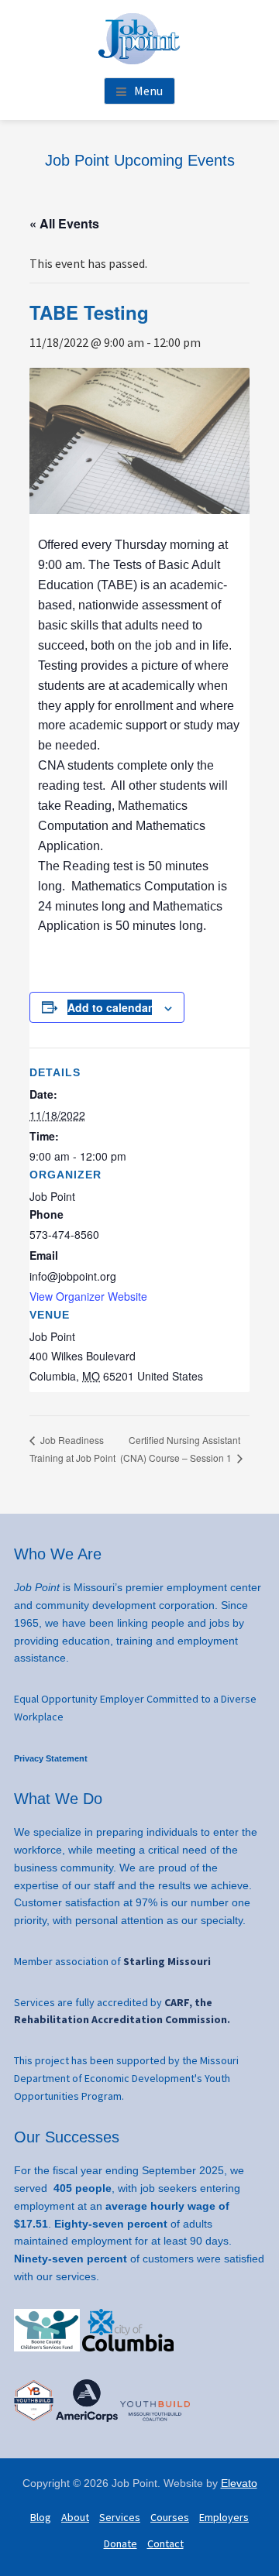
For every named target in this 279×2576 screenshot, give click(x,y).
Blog (41, 2517)
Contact (165, 2543)
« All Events (64, 223)
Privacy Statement (51, 1758)
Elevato (239, 2483)
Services (120, 2517)
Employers (224, 2517)
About (75, 2517)
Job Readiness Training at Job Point (72, 1449)
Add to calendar (110, 1007)
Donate (121, 2543)
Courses (170, 2517)
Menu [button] (148, 91)
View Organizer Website (88, 1296)
